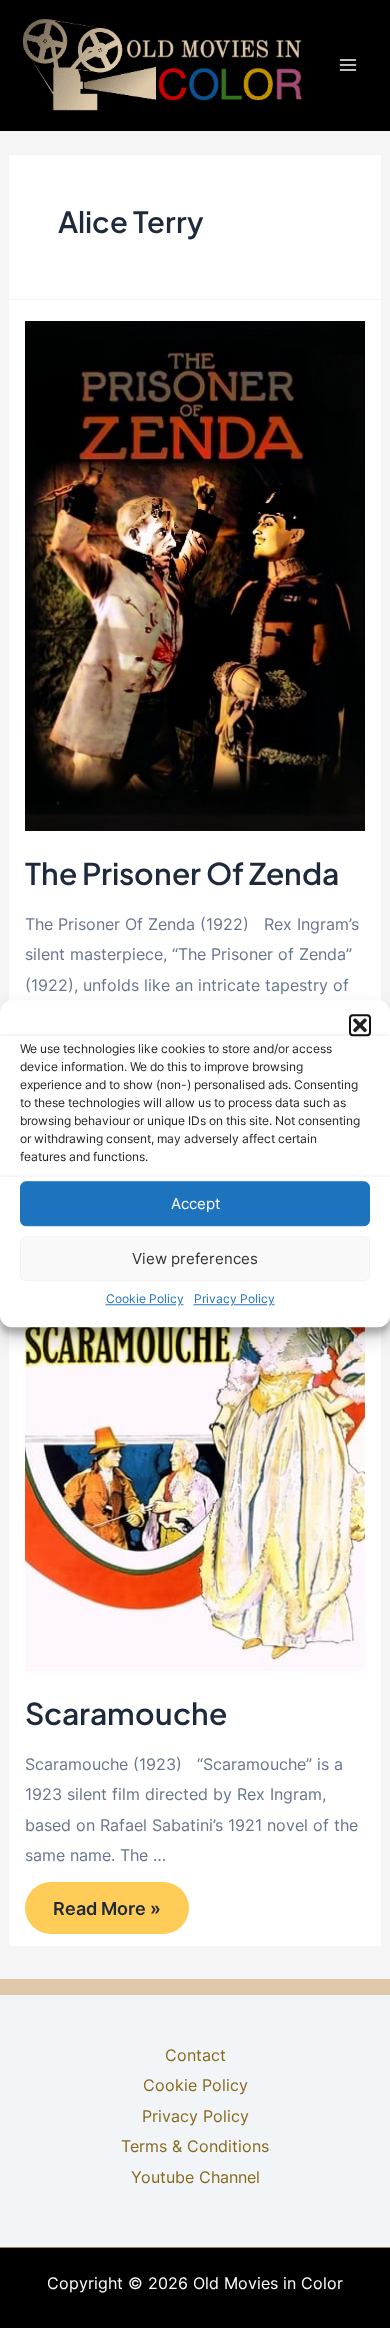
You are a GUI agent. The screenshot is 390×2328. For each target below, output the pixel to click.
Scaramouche (126, 1713)
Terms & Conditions (195, 2146)
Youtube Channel (195, 2177)
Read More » (111, 1906)
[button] (360, 1025)
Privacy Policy (234, 1298)
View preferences (195, 1258)
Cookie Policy (145, 1298)
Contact (195, 2055)
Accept (195, 1203)
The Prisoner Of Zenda (182, 873)
